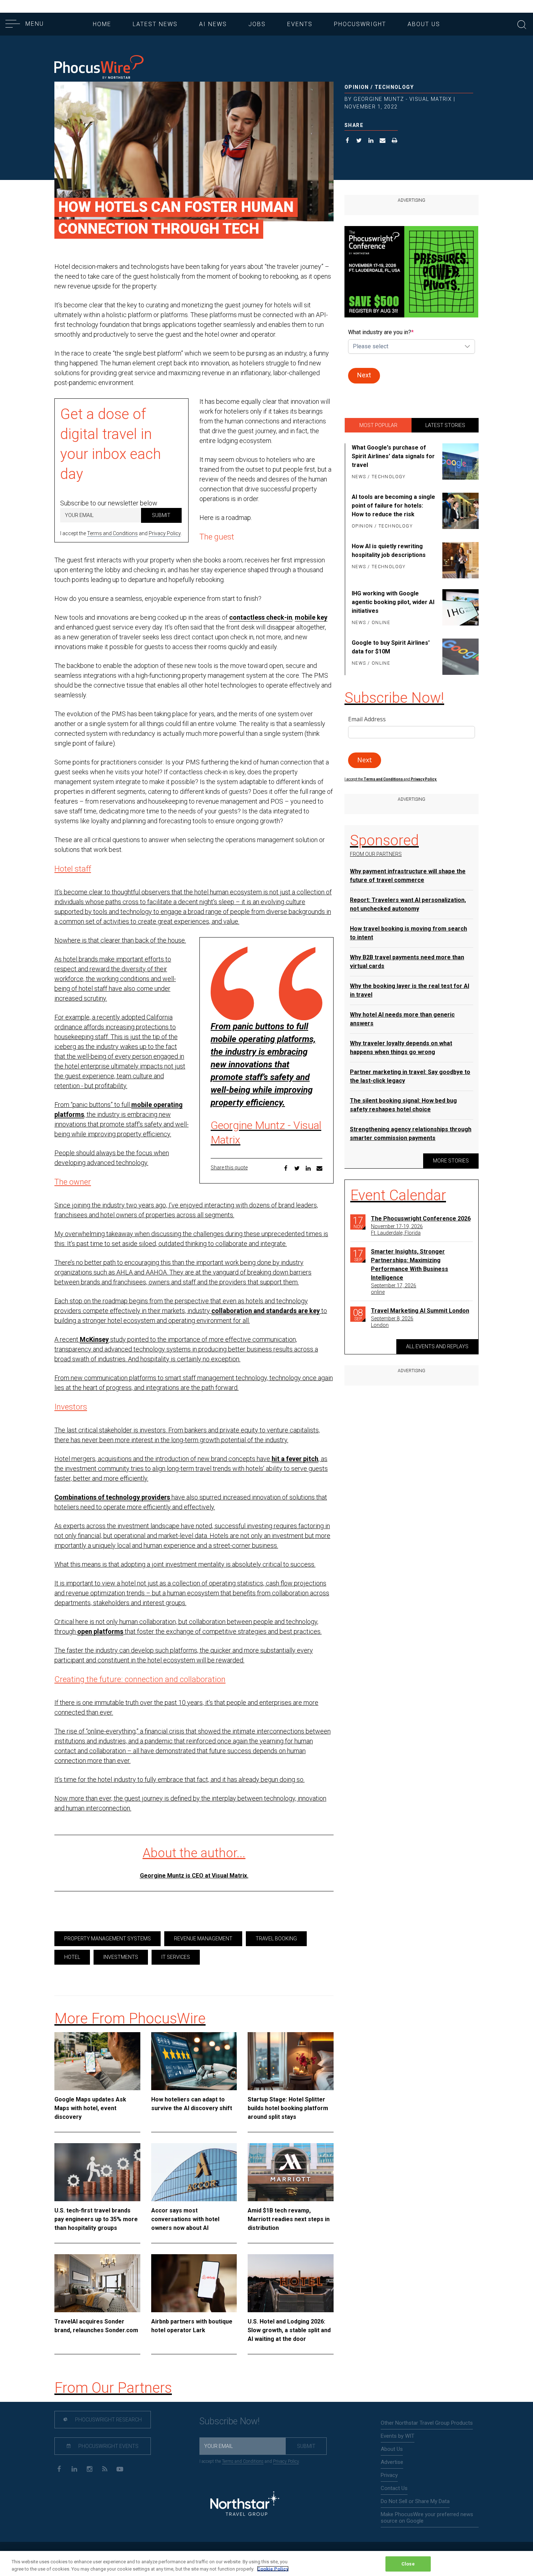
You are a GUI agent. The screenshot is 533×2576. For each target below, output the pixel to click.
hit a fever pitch (295, 1459)
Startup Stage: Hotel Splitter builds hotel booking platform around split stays (288, 2108)
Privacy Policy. (424, 779)
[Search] (522, 24)
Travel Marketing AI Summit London (420, 1311)
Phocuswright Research (108, 2420)
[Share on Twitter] (359, 141)
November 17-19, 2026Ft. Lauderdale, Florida (397, 1230)
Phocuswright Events (108, 2446)
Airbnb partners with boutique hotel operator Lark (192, 2326)
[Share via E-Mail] (383, 141)
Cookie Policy (273, 2569)
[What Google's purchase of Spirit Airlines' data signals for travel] (459, 463)
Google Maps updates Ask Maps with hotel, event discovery (90, 2108)
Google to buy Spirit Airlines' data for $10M (391, 647)
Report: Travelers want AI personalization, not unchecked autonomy (408, 904)
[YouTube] (120, 2468)
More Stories (451, 1161)
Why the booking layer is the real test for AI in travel (410, 990)
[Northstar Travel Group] (245, 2504)
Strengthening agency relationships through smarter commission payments (411, 1134)
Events (300, 24)
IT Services (176, 1957)
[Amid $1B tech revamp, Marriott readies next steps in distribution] (291, 2172)
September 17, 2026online (394, 1289)
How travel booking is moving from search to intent (408, 933)
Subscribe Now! (230, 2421)
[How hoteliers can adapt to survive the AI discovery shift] (194, 2061)
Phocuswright (360, 24)
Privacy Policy (165, 533)
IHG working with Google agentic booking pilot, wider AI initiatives (393, 602)
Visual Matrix (229, 1876)
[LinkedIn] (74, 2468)
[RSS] (105, 2468)
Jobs (257, 24)
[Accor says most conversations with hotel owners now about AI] (194, 2172)
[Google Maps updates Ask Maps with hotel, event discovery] (97, 2061)
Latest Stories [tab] (445, 425)
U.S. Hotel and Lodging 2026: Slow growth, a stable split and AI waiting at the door (289, 2330)
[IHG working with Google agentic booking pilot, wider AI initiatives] (459, 608)
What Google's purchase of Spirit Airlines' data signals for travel (393, 456)
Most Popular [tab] (378, 425)
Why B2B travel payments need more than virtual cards (407, 962)
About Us (424, 24)
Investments (121, 1957)
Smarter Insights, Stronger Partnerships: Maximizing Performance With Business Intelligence (410, 1265)
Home (102, 24)
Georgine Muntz (162, 1876)
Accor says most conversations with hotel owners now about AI (185, 2219)
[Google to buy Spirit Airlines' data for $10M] (459, 657)
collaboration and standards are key (266, 1311)
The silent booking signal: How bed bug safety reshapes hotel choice (403, 1105)
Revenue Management (203, 1939)
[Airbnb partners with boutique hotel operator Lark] (194, 2283)
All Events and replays (437, 1346)
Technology (394, 87)
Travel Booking (276, 1939)
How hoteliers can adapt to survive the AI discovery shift (192, 2104)
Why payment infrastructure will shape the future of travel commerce (408, 876)
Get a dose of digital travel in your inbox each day (111, 444)
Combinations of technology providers (112, 1497)
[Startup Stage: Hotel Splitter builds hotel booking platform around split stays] (291, 2061)
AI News (213, 24)
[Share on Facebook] (348, 141)
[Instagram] (89, 2468)
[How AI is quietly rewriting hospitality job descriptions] (459, 560)
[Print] (395, 141)
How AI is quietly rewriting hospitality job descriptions (389, 551)
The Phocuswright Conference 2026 (421, 1219)
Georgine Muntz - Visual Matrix (403, 99)
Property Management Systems (108, 1939)
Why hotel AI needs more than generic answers (402, 1019)
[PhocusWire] (99, 68)
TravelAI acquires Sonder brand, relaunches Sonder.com (96, 2326)
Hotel (72, 1957)
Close (408, 2564)
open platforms (100, 1631)
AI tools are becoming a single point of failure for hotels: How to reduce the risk (393, 506)
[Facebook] (59, 2468)
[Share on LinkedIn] (371, 141)
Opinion (357, 87)
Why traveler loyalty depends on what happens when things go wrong (401, 1048)
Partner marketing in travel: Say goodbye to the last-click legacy (410, 1076)
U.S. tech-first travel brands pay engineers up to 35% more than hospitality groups (96, 2219)
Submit (161, 515)
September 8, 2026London (392, 1322)
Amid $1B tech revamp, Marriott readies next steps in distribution (289, 2219)
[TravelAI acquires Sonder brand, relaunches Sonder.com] (97, 2283)
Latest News (155, 24)
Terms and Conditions (112, 533)
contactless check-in (261, 617)
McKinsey (94, 1339)
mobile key (311, 617)
